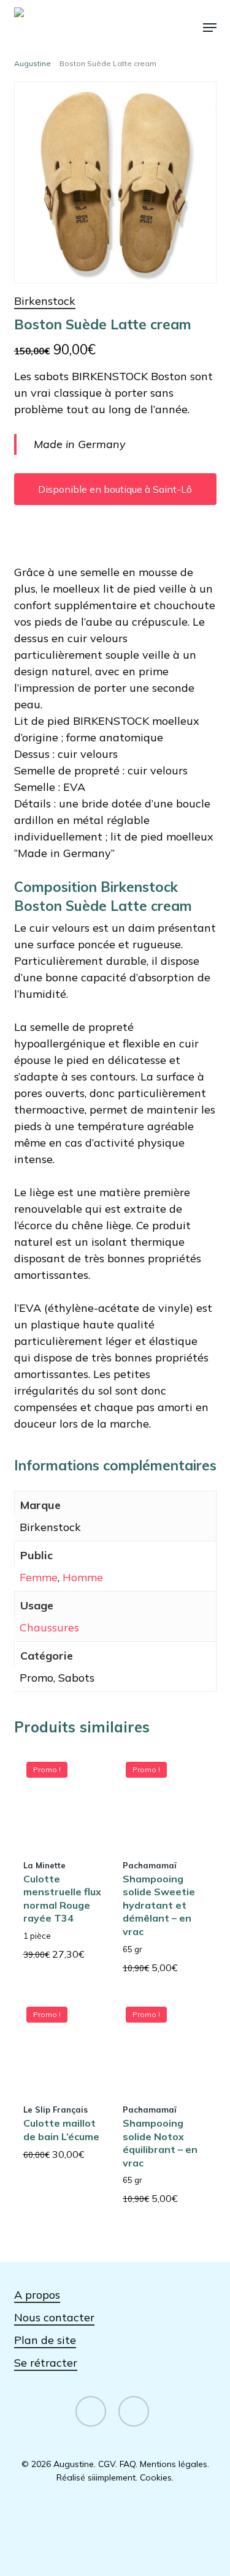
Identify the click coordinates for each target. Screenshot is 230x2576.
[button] (210, 28)
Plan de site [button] (45, 2340)
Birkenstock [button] (45, 301)
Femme (39, 1577)
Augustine (33, 63)
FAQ (128, 2464)
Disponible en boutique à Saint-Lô (115, 489)
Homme (83, 1577)
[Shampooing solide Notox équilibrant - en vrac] (162, 2043)
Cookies (156, 2477)
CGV (107, 2464)
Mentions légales (174, 2464)
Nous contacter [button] (54, 2317)
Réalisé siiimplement (96, 2477)
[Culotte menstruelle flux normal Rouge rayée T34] (63, 1798)
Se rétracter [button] (46, 2363)
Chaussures (49, 1627)
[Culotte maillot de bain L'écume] (63, 2043)
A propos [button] (37, 2295)
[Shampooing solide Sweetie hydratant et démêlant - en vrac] (162, 1798)
